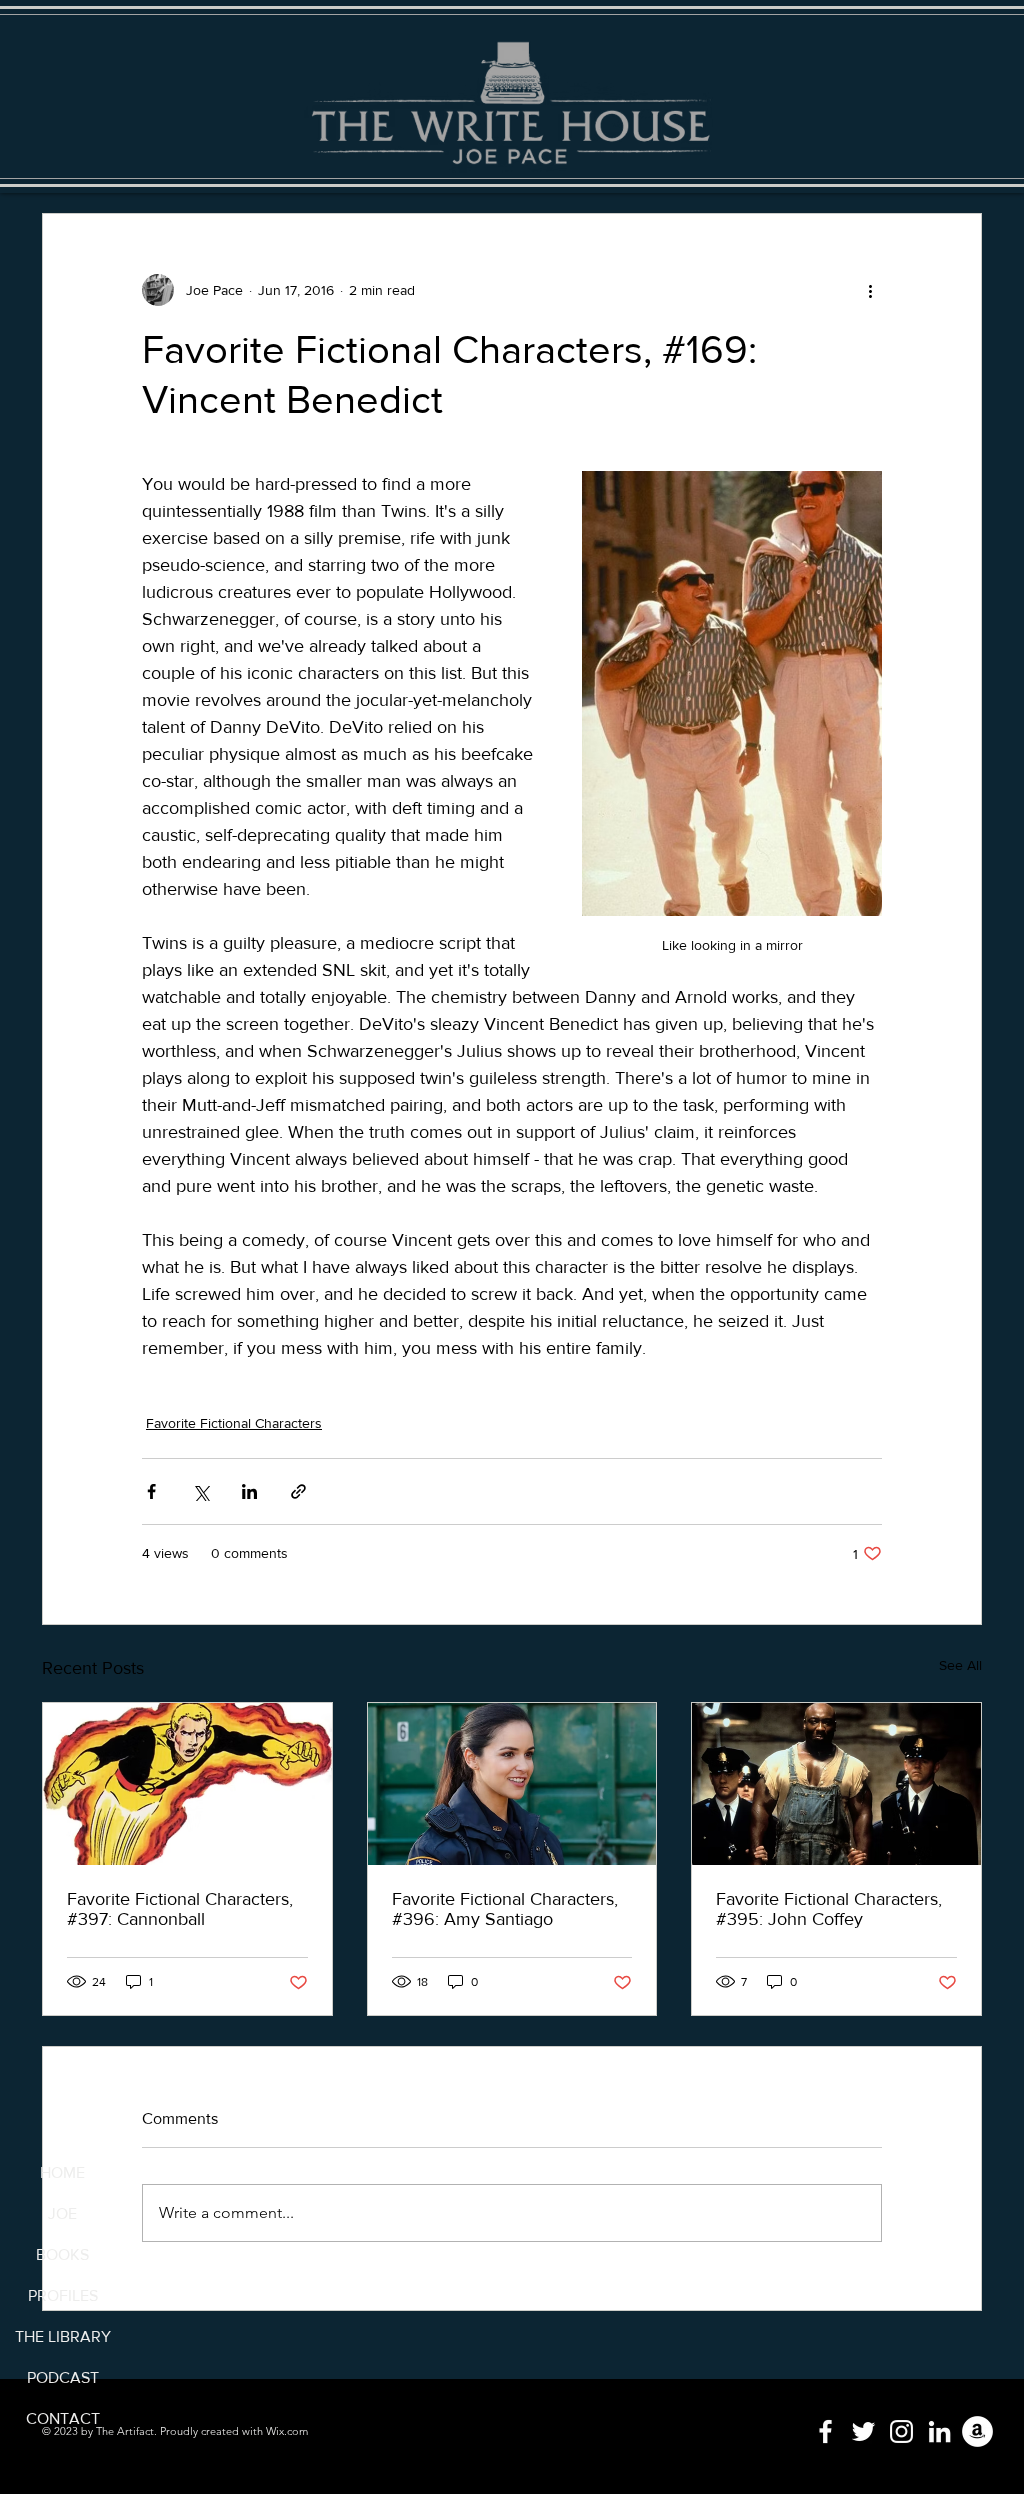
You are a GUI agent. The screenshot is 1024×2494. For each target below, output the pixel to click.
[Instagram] (901, 2431)
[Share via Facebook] (151, 1491)
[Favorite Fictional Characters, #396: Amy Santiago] (512, 1784)
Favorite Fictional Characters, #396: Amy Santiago (505, 1909)
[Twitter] (863, 2431)
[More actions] (870, 290)
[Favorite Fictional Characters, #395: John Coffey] (836, 1784)
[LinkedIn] (939, 2431)
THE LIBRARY (62, 2336)
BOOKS (62, 2254)
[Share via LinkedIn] (249, 1491)
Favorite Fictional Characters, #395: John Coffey (829, 1909)
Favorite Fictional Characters (234, 1423)
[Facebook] (825, 2431)
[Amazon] (977, 2431)
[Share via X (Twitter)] (200, 1491)
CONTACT (63, 2418)
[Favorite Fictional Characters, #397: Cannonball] (187, 1784)
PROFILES (63, 2295)
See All (960, 1665)
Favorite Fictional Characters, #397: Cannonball (180, 1909)
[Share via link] (298, 1491)
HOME (62, 2172)
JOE (62, 2213)
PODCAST (63, 2377)
